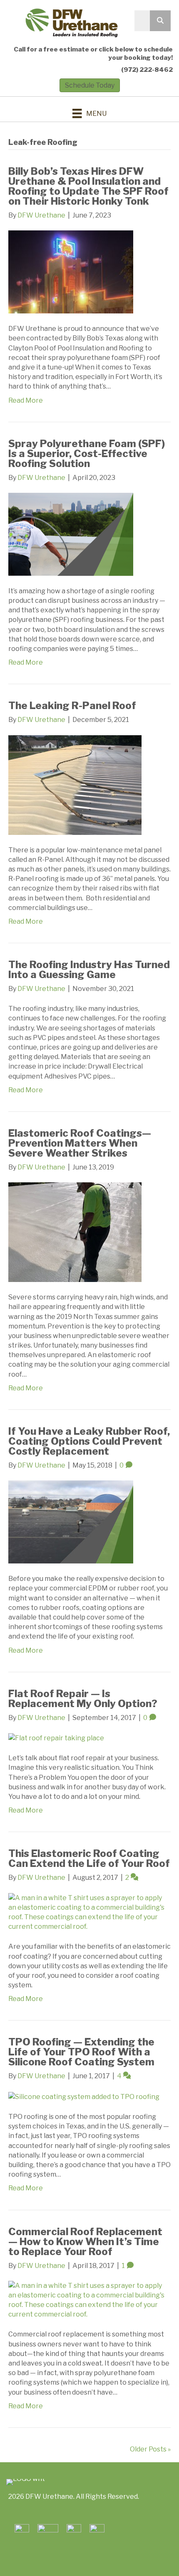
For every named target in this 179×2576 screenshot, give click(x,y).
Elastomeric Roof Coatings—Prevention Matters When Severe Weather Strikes (80, 1143)
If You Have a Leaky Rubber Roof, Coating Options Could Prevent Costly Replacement (89, 1441)
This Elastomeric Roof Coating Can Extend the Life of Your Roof (89, 1858)
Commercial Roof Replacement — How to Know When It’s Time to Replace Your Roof (85, 2242)
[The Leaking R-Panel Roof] (75, 784)
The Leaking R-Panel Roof (72, 706)
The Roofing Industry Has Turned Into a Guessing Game (89, 970)
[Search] (160, 21)
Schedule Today (90, 85)
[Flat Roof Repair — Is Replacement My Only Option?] (56, 1738)
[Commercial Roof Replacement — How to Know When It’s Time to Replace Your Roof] (89, 2299)
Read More (26, 400)
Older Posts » (150, 2449)
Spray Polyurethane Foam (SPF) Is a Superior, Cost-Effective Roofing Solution (87, 454)
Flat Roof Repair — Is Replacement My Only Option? (83, 1699)
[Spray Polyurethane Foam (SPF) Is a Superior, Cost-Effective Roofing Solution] (71, 534)
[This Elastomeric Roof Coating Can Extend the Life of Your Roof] (89, 1912)
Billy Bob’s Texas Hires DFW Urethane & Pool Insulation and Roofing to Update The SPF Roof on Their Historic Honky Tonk (88, 186)
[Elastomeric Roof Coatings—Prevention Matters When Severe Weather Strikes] (75, 1232)
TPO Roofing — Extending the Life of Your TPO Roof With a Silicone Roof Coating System (81, 2052)
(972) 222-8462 (147, 70)
